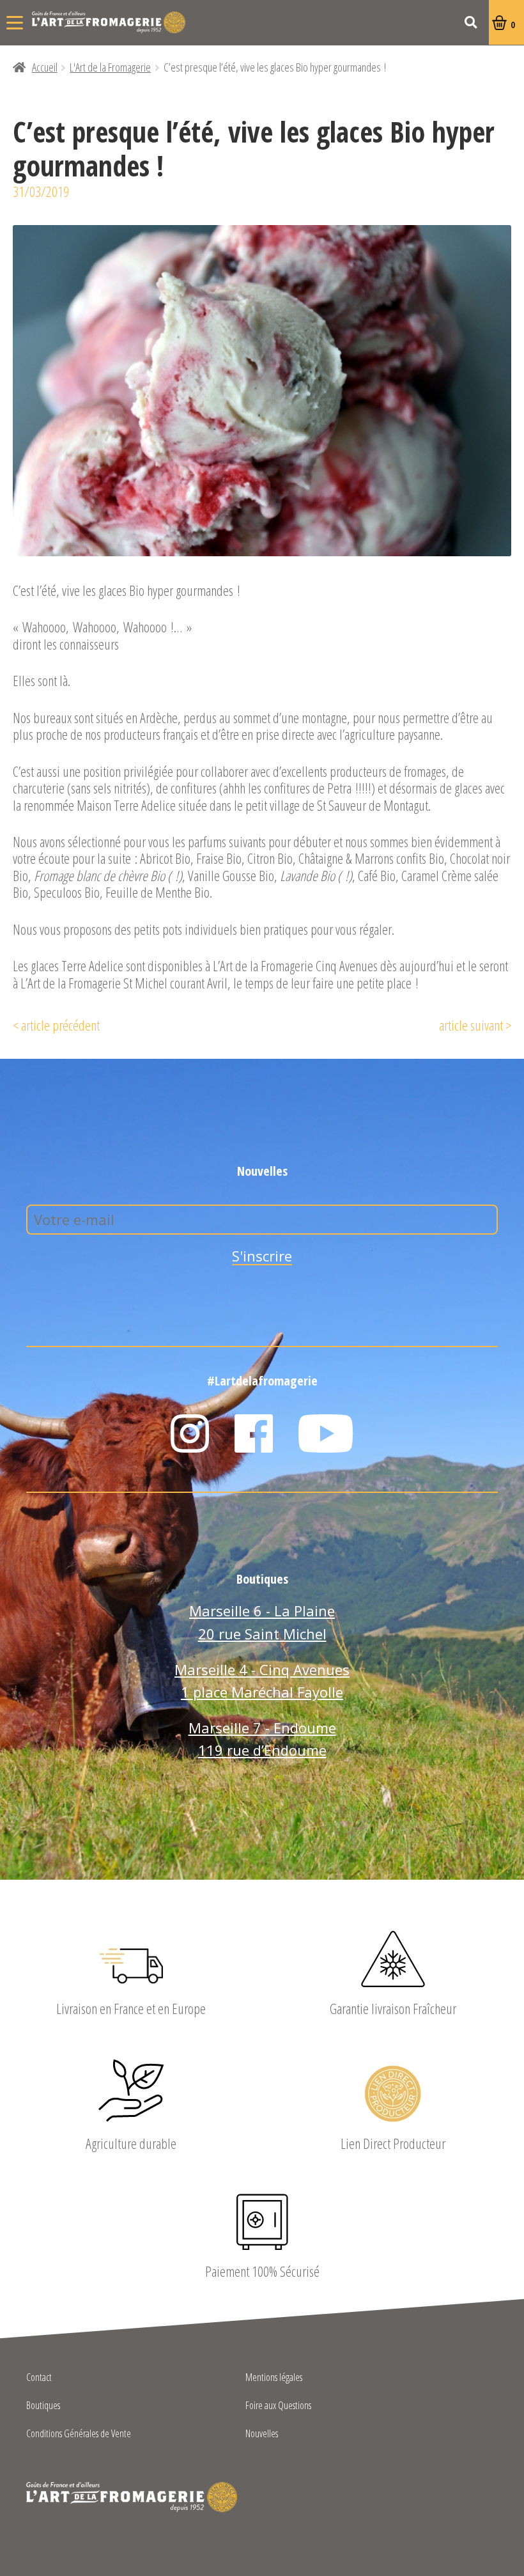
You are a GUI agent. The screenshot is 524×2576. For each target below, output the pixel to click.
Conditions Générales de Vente (79, 2434)
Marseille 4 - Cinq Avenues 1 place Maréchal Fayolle (262, 1681)
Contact (39, 2378)
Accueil (45, 67)
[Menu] (15, 22)
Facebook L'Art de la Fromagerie (254, 1433)
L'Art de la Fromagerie (109, 22)
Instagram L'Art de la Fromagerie (190, 1433)
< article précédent (56, 1025)
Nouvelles (262, 2434)
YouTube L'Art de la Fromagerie (326, 1433)
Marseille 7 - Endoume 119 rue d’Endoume (262, 1739)
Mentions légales (274, 2378)
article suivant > (475, 1025)
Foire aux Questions (278, 2406)
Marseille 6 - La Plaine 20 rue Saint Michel (262, 1622)
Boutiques (43, 2406)
